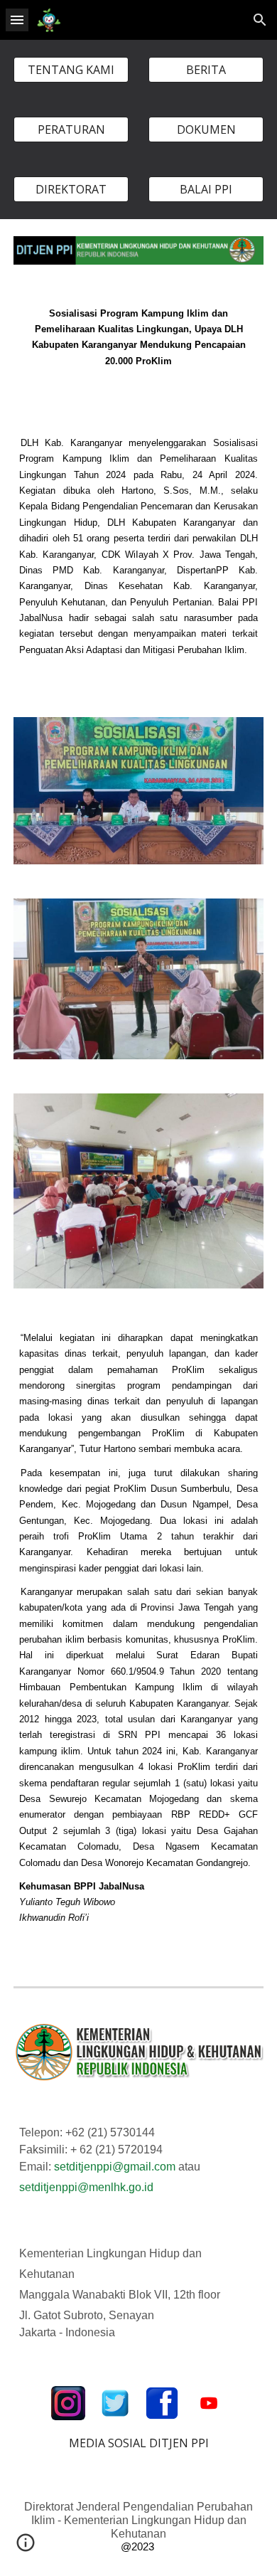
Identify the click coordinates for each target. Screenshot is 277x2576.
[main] (138, 346)
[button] (17, 20)
